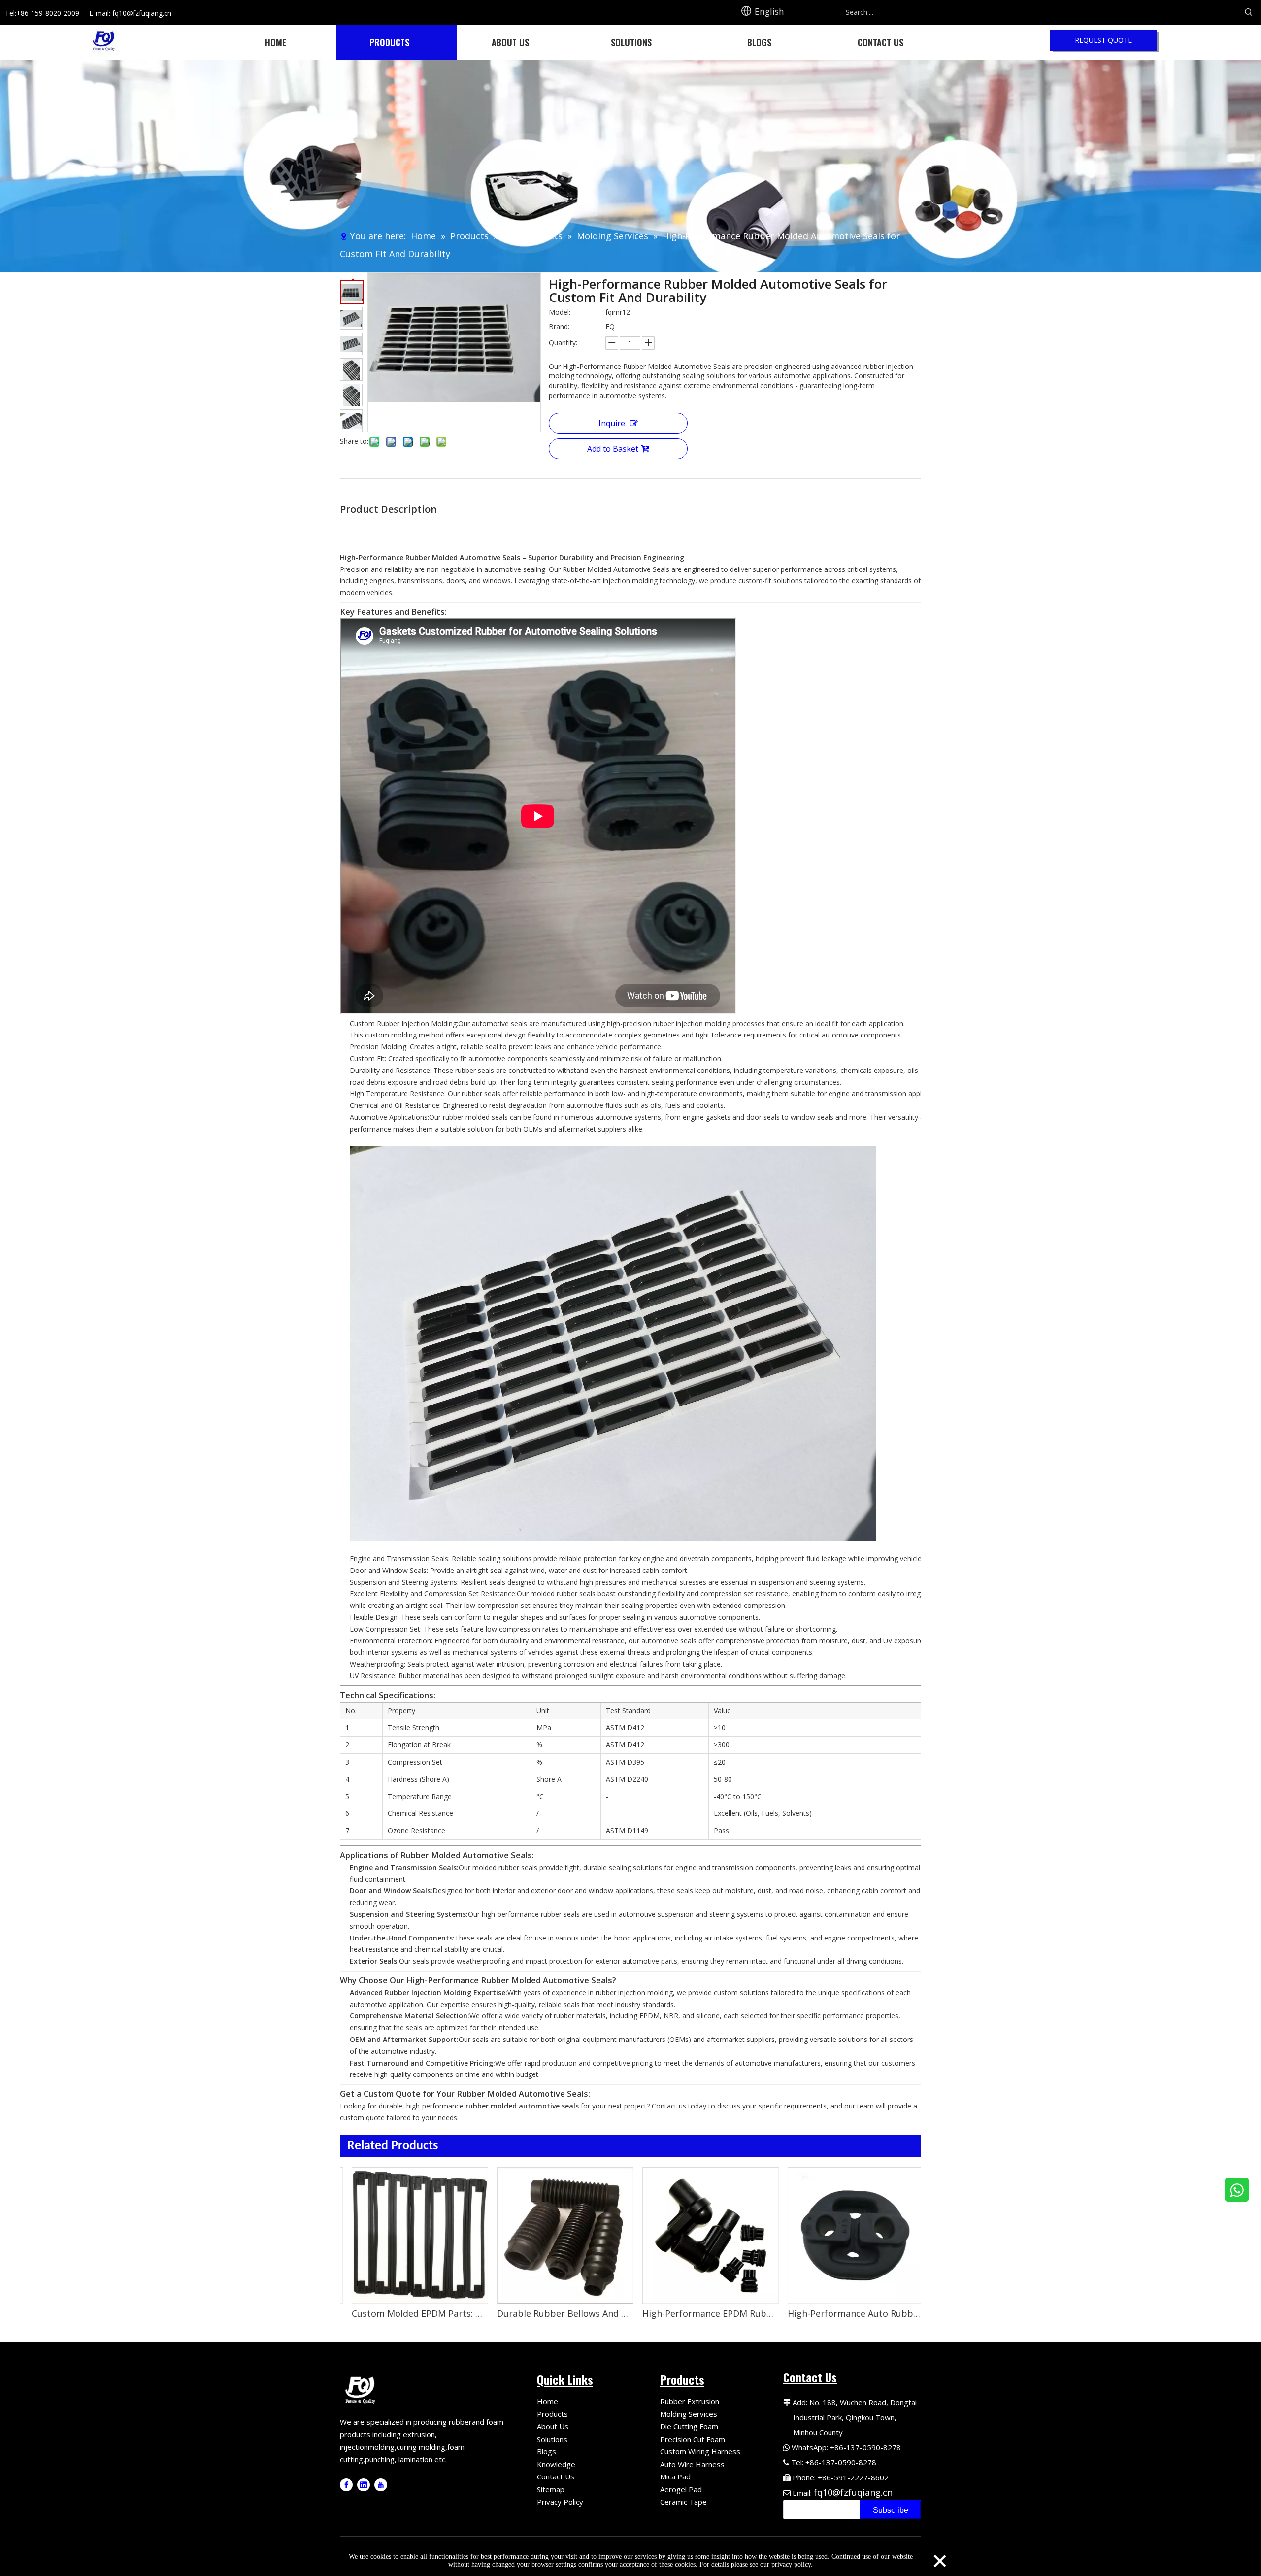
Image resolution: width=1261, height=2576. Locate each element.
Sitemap (551, 2489)
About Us (553, 2426)
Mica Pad (675, 2476)
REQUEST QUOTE (1103, 40)
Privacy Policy (560, 2502)
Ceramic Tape (683, 2502)
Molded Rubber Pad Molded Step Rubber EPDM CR (867, 2313)
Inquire (612, 423)
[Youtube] (381, 2485)
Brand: (559, 326)
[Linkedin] (364, 2485)
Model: (560, 312)
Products (552, 2414)
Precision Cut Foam (693, 2439)
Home (548, 2401)
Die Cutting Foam (689, 2426)
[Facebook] (346, 2485)
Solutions (552, 2439)
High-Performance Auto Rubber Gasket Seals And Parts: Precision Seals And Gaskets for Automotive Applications (721, 2313)
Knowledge (556, 2464)
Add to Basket (613, 449)
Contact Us (556, 2476)
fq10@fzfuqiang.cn (853, 2492)
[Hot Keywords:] (1249, 12)
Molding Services (689, 2414)
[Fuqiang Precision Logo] (362, 2389)
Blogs (547, 2451)
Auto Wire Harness (692, 2464)
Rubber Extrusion (690, 2401)
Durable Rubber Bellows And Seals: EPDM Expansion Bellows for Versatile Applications (431, 2313)
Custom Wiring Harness (700, 2451)
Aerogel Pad (681, 2489)
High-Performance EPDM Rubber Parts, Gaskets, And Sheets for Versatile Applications (576, 2313)
